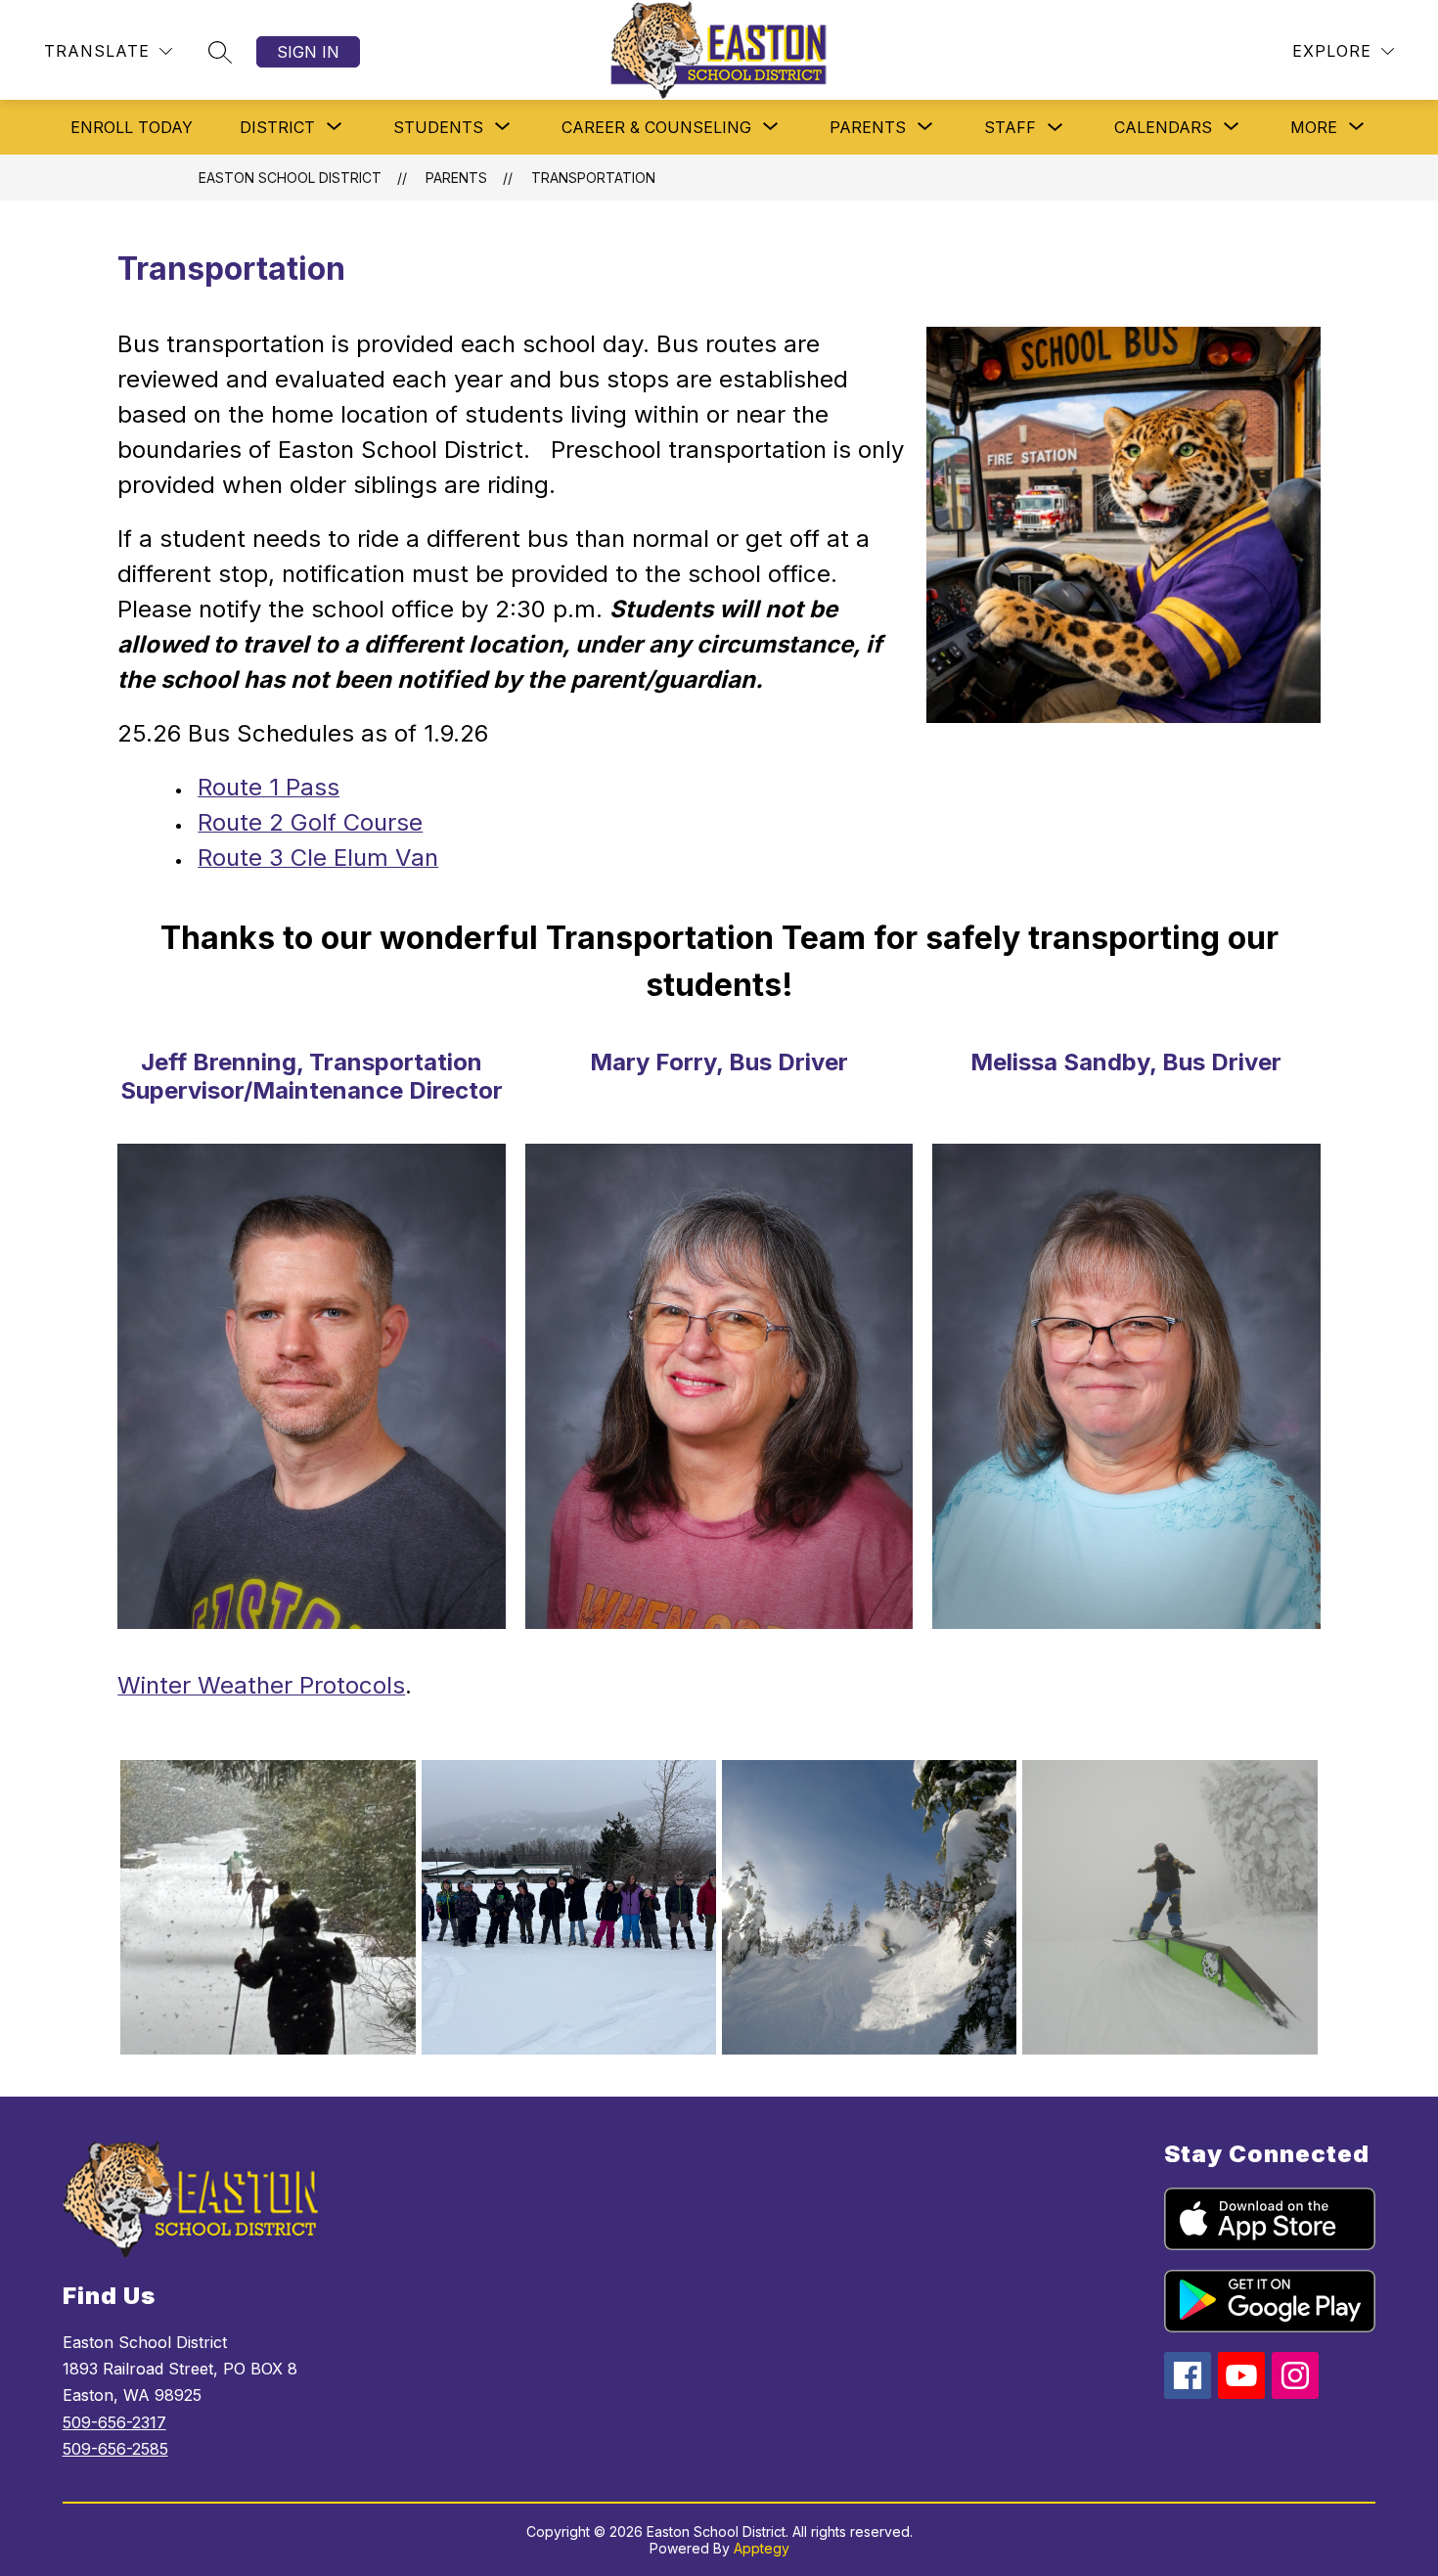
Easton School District (290, 178)
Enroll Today (132, 127)
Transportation (593, 178)
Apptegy (762, 2548)
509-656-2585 (115, 2449)
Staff (1010, 127)
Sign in (308, 52)
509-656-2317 (114, 2422)
